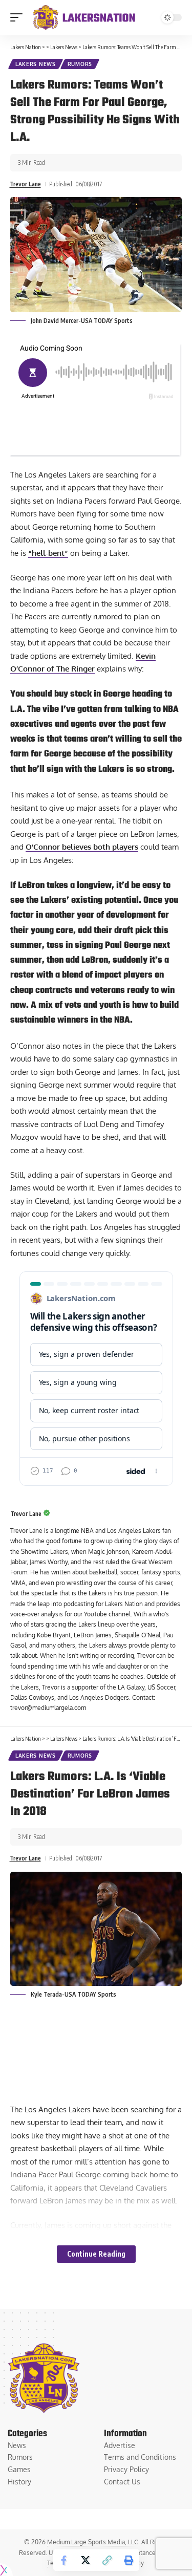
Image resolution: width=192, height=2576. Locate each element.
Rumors (80, 64)
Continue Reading (96, 2254)
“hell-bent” (48, 553)
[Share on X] (86, 2560)
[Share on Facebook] (64, 2560)
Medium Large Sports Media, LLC (93, 2542)
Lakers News (36, 64)
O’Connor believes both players (82, 847)
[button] (19, 17)
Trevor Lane (25, 184)
